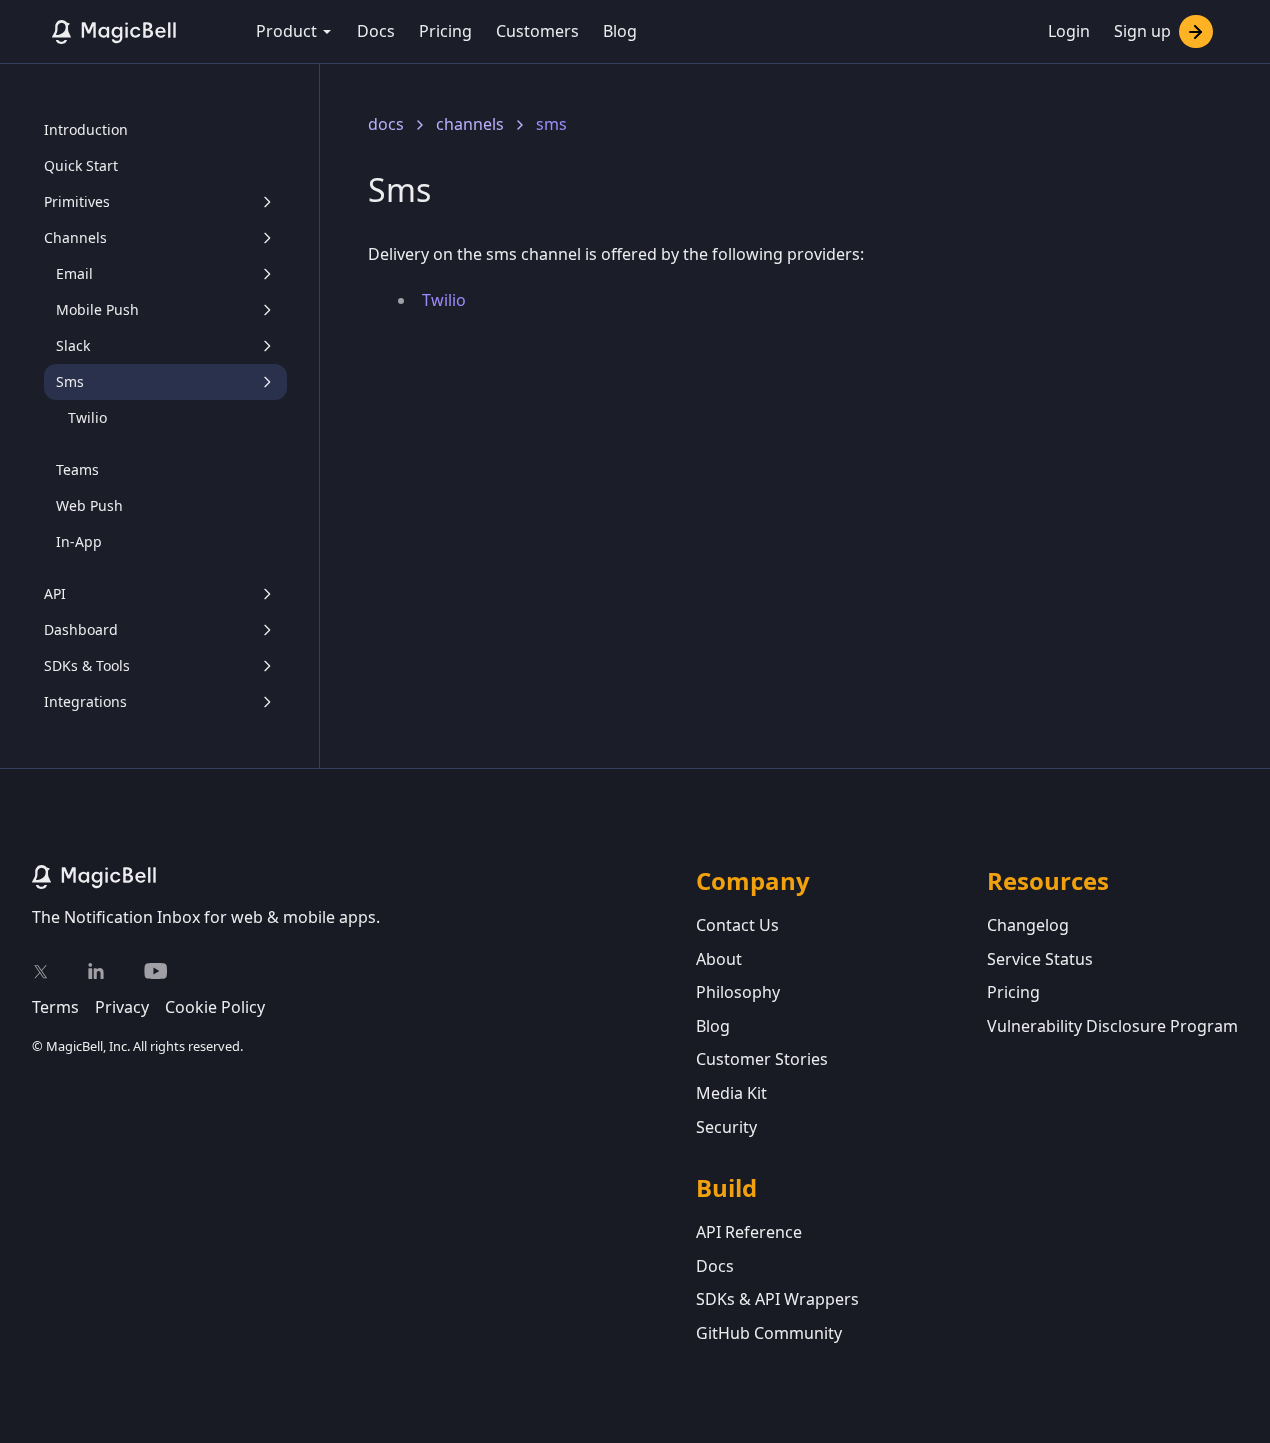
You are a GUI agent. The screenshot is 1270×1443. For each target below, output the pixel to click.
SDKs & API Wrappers (777, 1299)
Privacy (122, 1007)
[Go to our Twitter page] (40, 971)
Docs (376, 31)
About (719, 959)
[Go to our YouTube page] (155, 971)
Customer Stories (762, 1059)
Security (726, 1127)
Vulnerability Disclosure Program (1112, 1026)
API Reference (749, 1232)
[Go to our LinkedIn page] (96, 971)
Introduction (86, 129)
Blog (620, 31)
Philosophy (738, 992)
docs (386, 124)
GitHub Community (769, 1333)
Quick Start (81, 165)
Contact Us (737, 925)
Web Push (89, 505)
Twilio (87, 417)
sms (551, 124)
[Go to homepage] (364, 877)
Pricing (445, 31)
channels (470, 124)
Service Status (1040, 959)
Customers (537, 31)
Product (286, 31)
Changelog (1028, 925)
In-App (79, 541)
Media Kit (731, 1093)
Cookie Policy (215, 1007)
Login (1069, 31)
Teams (77, 469)
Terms (55, 1007)
